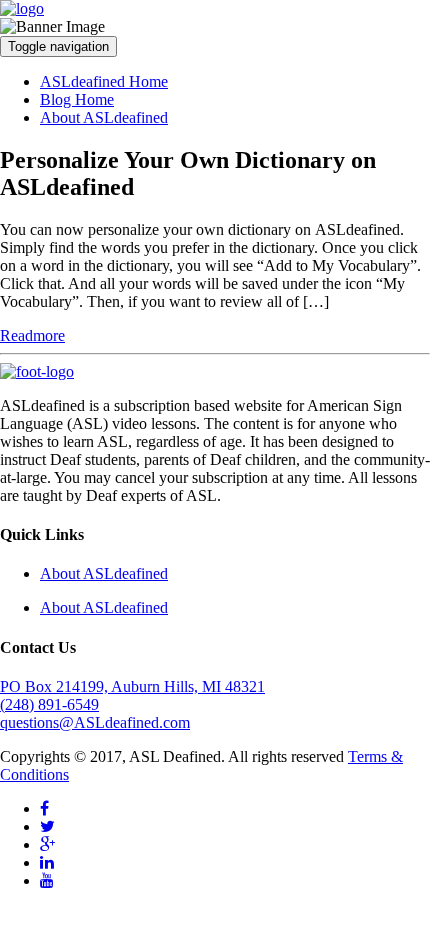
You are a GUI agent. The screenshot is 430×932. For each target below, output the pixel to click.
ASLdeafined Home (104, 81)
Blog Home (77, 99)
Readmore (32, 335)
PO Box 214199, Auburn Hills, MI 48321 (132, 686)
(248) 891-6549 (49, 704)
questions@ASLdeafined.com (95, 722)
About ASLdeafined (104, 117)
